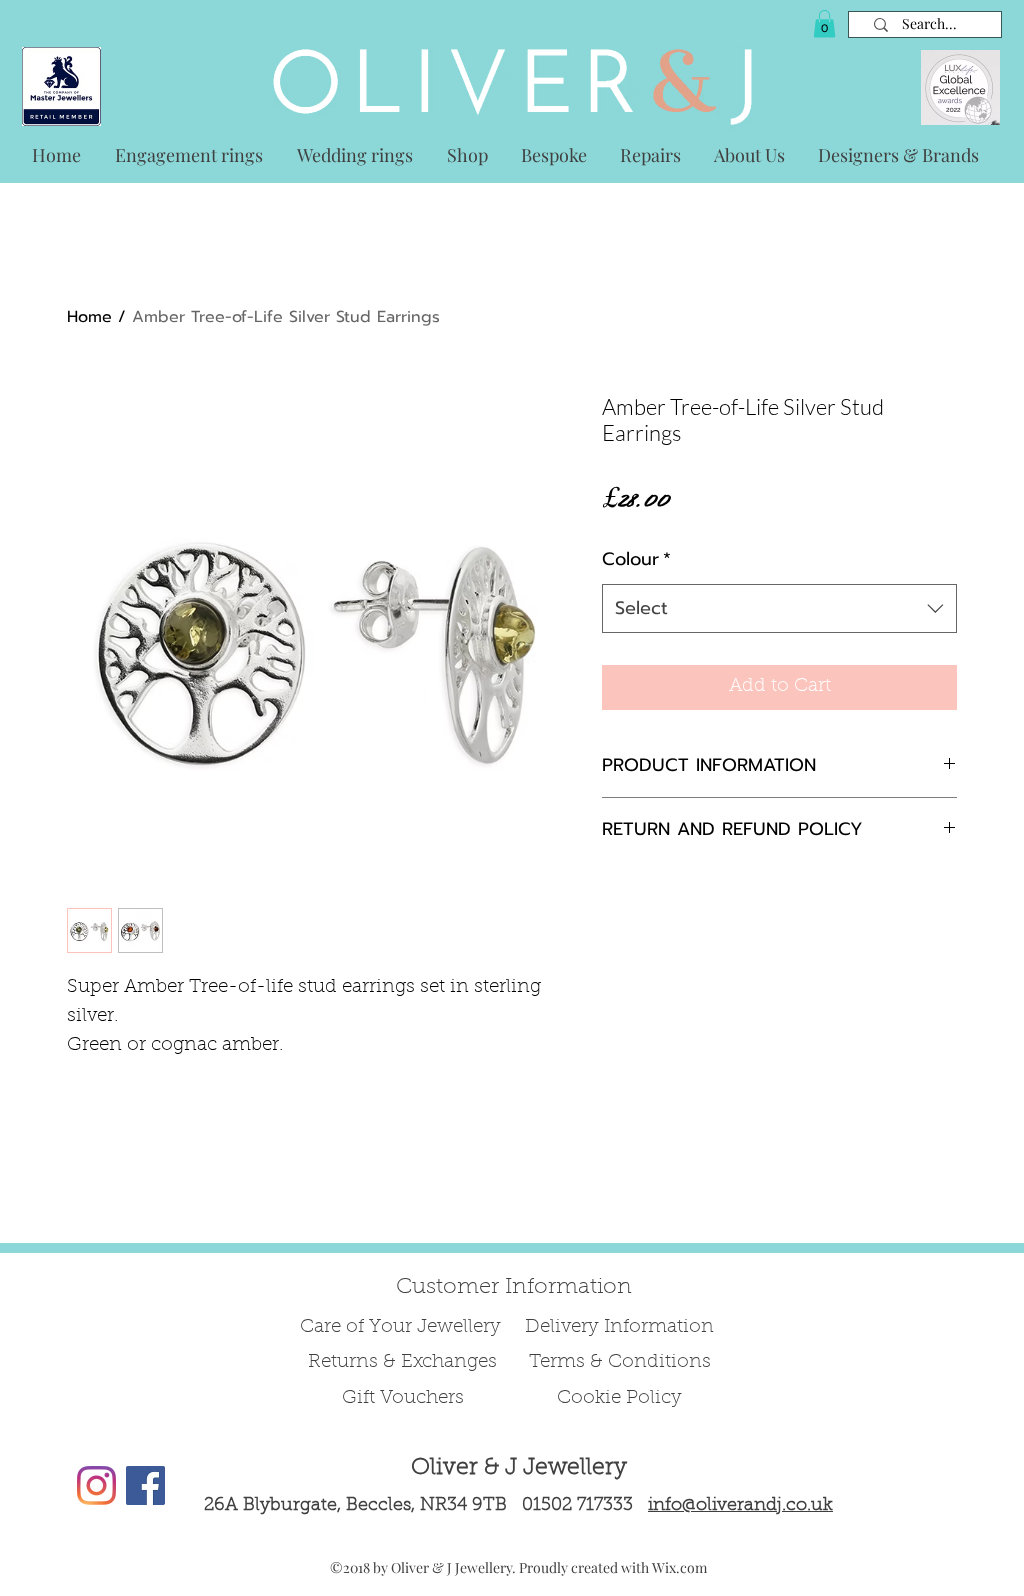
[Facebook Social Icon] (145, 1485)
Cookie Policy (619, 1398)
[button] (824, 23)
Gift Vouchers (403, 1398)
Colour (636, 559)
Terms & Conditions (620, 1362)
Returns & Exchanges (402, 1362)
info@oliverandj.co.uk (740, 1506)
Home (89, 317)
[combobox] (779, 609)
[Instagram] (96, 1485)
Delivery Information (619, 1327)
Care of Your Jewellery (403, 1327)
